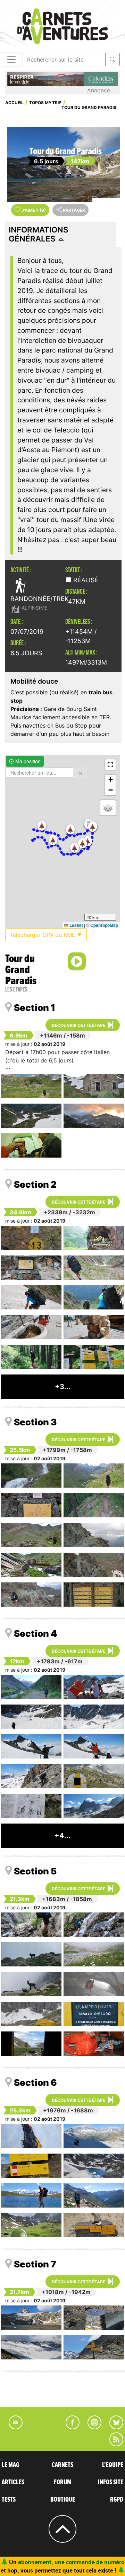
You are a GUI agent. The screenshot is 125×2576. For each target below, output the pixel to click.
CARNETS (62, 2465)
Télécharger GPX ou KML (43, 935)
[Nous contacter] (12, 2427)
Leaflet (76, 925)
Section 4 (35, 1633)
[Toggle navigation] (11, 60)
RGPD (117, 2500)
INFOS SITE (111, 2482)
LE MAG (10, 2465)
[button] (42, 826)
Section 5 (35, 1871)
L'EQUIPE (113, 2465)
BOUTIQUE (63, 2500)
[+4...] (62, 1845)
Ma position (27, 761)
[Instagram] (91, 2427)
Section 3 (35, 1422)
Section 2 (35, 1184)
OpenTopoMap (104, 925)
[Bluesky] (113, 2427)
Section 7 (35, 2264)
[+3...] (63, 1396)
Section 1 (35, 1008)
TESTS (9, 2500)
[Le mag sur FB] (70, 2427)
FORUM (63, 2482)
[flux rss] (113, 2444)
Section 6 (35, 2082)
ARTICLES (13, 2482)
